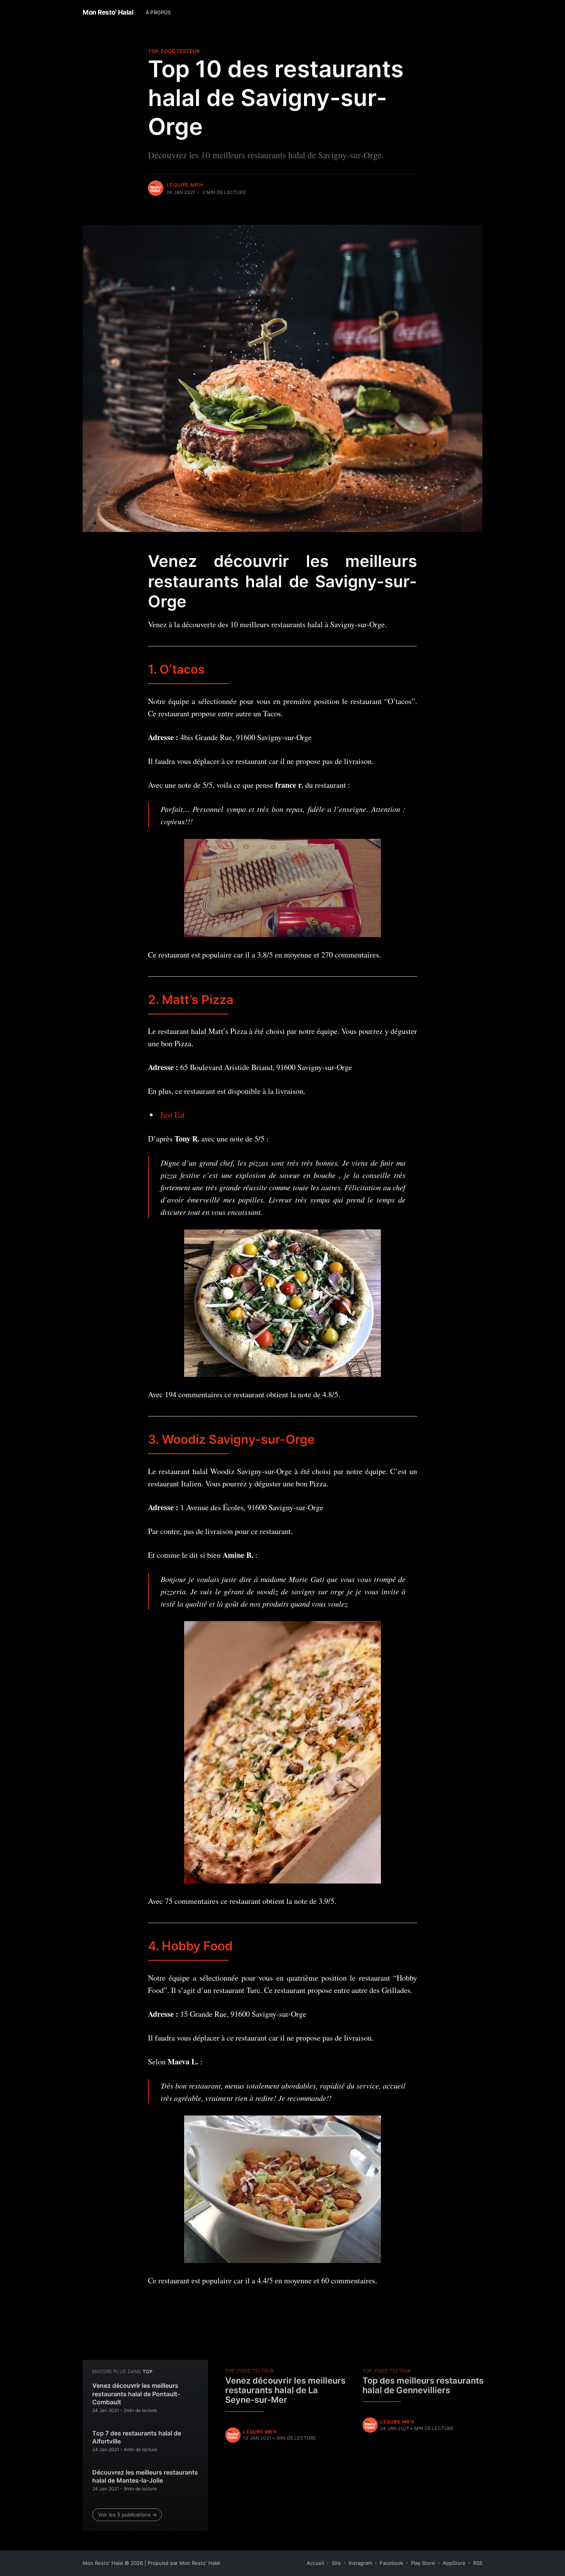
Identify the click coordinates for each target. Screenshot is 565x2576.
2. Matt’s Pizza (191, 1000)
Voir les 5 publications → (127, 2515)
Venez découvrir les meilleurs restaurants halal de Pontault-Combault (136, 2394)
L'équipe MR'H (185, 185)
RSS (478, 2563)
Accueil (315, 2563)
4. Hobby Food (190, 1946)
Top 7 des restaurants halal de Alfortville (137, 2437)
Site (336, 2563)
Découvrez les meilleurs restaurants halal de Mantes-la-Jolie (145, 2477)
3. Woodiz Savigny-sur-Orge (231, 1439)
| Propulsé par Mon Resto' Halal (182, 2563)
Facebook (391, 2563)
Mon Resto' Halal (108, 12)
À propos (158, 12)
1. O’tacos (176, 669)
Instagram (360, 2563)
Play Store (423, 2563)
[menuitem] (158, 12)
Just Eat (173, 1115)
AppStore (454, 2563)
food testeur (180, 51)
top (153, 51)
